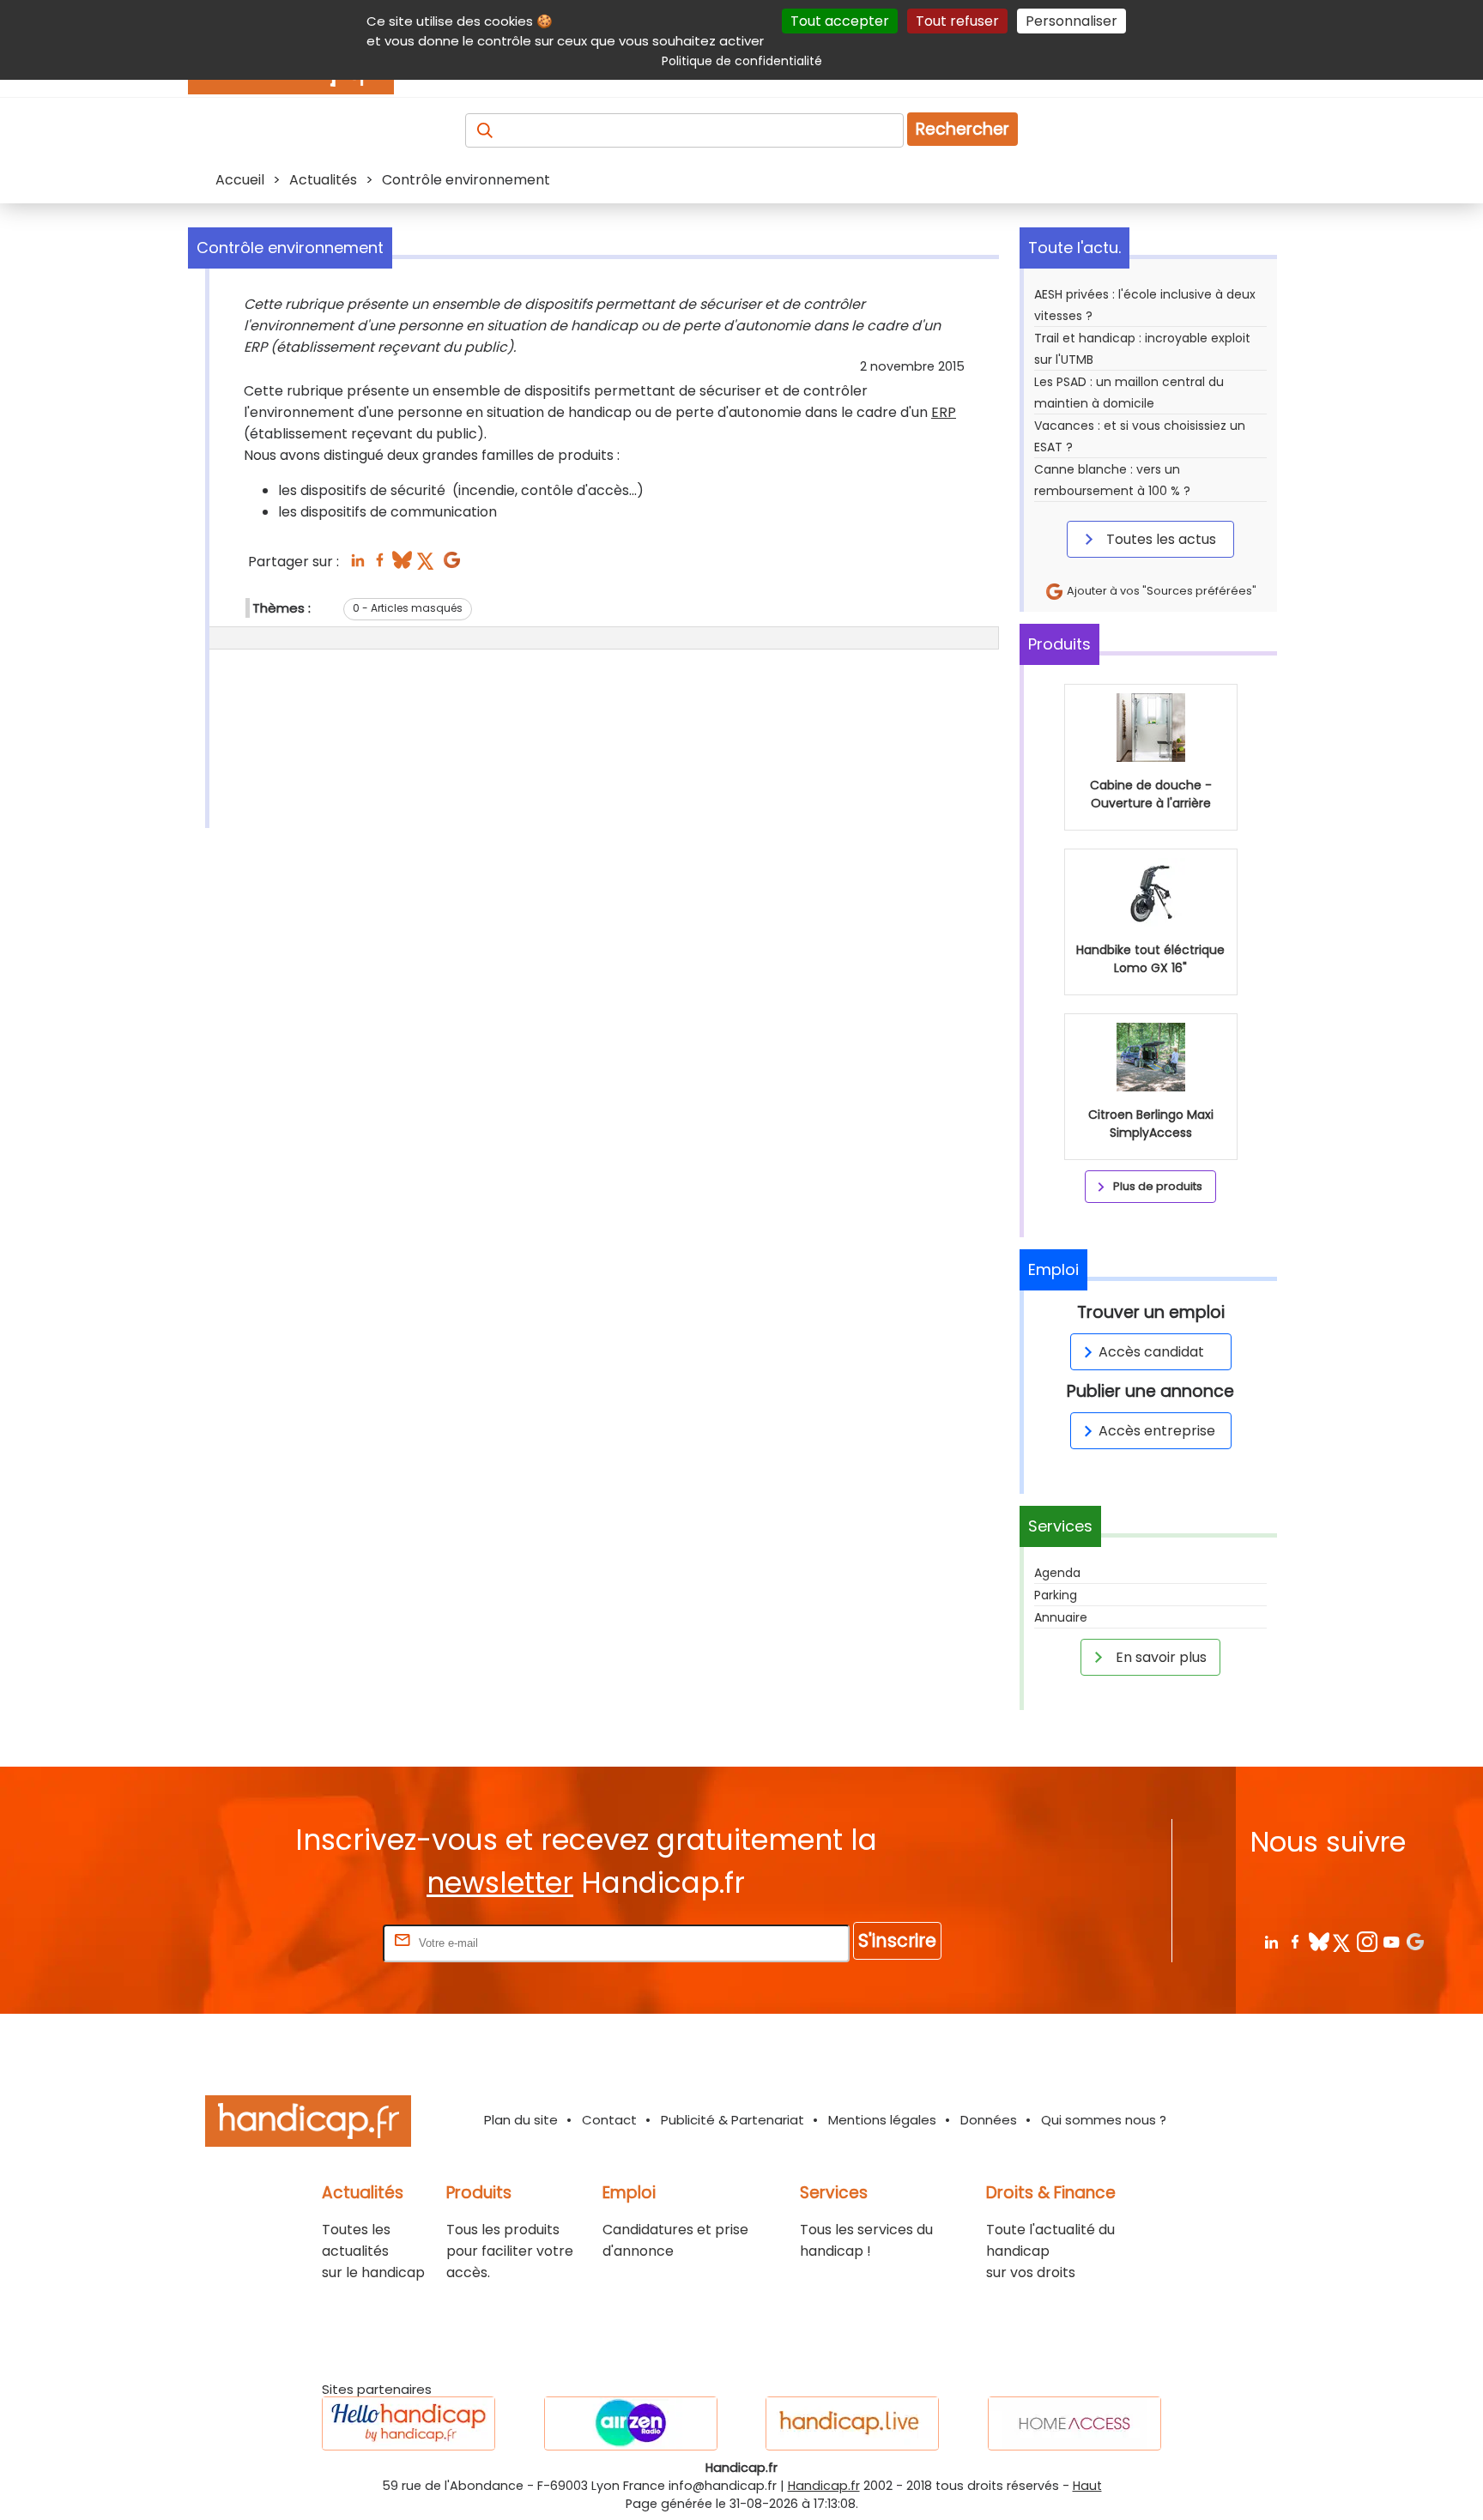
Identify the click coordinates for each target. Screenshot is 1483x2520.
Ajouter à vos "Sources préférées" (1160, 591)
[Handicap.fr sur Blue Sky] (1319, 1941)
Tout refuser (957, 21)
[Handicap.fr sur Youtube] (1391, 1941)
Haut (1087, 2486)
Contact (609, 2120)
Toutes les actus (1159, 539)
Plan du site (521, 2120)
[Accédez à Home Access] (1074, 2423)
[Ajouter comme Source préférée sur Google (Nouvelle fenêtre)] (1415, 1941)
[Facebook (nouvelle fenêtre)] (380, 565)
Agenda (1057, 1573)
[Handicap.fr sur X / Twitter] (1343, 1941)
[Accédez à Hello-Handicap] (409, 2423)
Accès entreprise (1157, 1431)
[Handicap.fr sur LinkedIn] (1271, 1941)
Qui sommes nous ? (1104, 2120)
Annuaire (1061, 1617)
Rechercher (962, 129)
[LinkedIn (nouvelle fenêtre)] (357, 565)
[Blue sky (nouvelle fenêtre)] (402, 565)
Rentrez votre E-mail (311, 1942)
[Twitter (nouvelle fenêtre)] (427, 565)
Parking (1056, 1595)
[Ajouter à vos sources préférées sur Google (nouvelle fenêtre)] (452, 565)
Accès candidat (1151, 1352)
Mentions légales (882, 2120)
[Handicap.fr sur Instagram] (1367, 1941)
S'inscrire (897, 1940)
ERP (944, 412)
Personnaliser (1071, 21)
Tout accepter (840, 21)
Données (989, 2120)
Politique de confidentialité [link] (742, 61)
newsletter (500, 1883)
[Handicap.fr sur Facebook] (1295, 1941)
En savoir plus (1159, 1657)
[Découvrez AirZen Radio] (631, 2423)
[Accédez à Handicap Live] (852, 2423)
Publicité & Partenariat (732, 2120)
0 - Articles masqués (408, 608)
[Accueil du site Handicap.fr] (308, 2124)
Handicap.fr (824, 2486)
